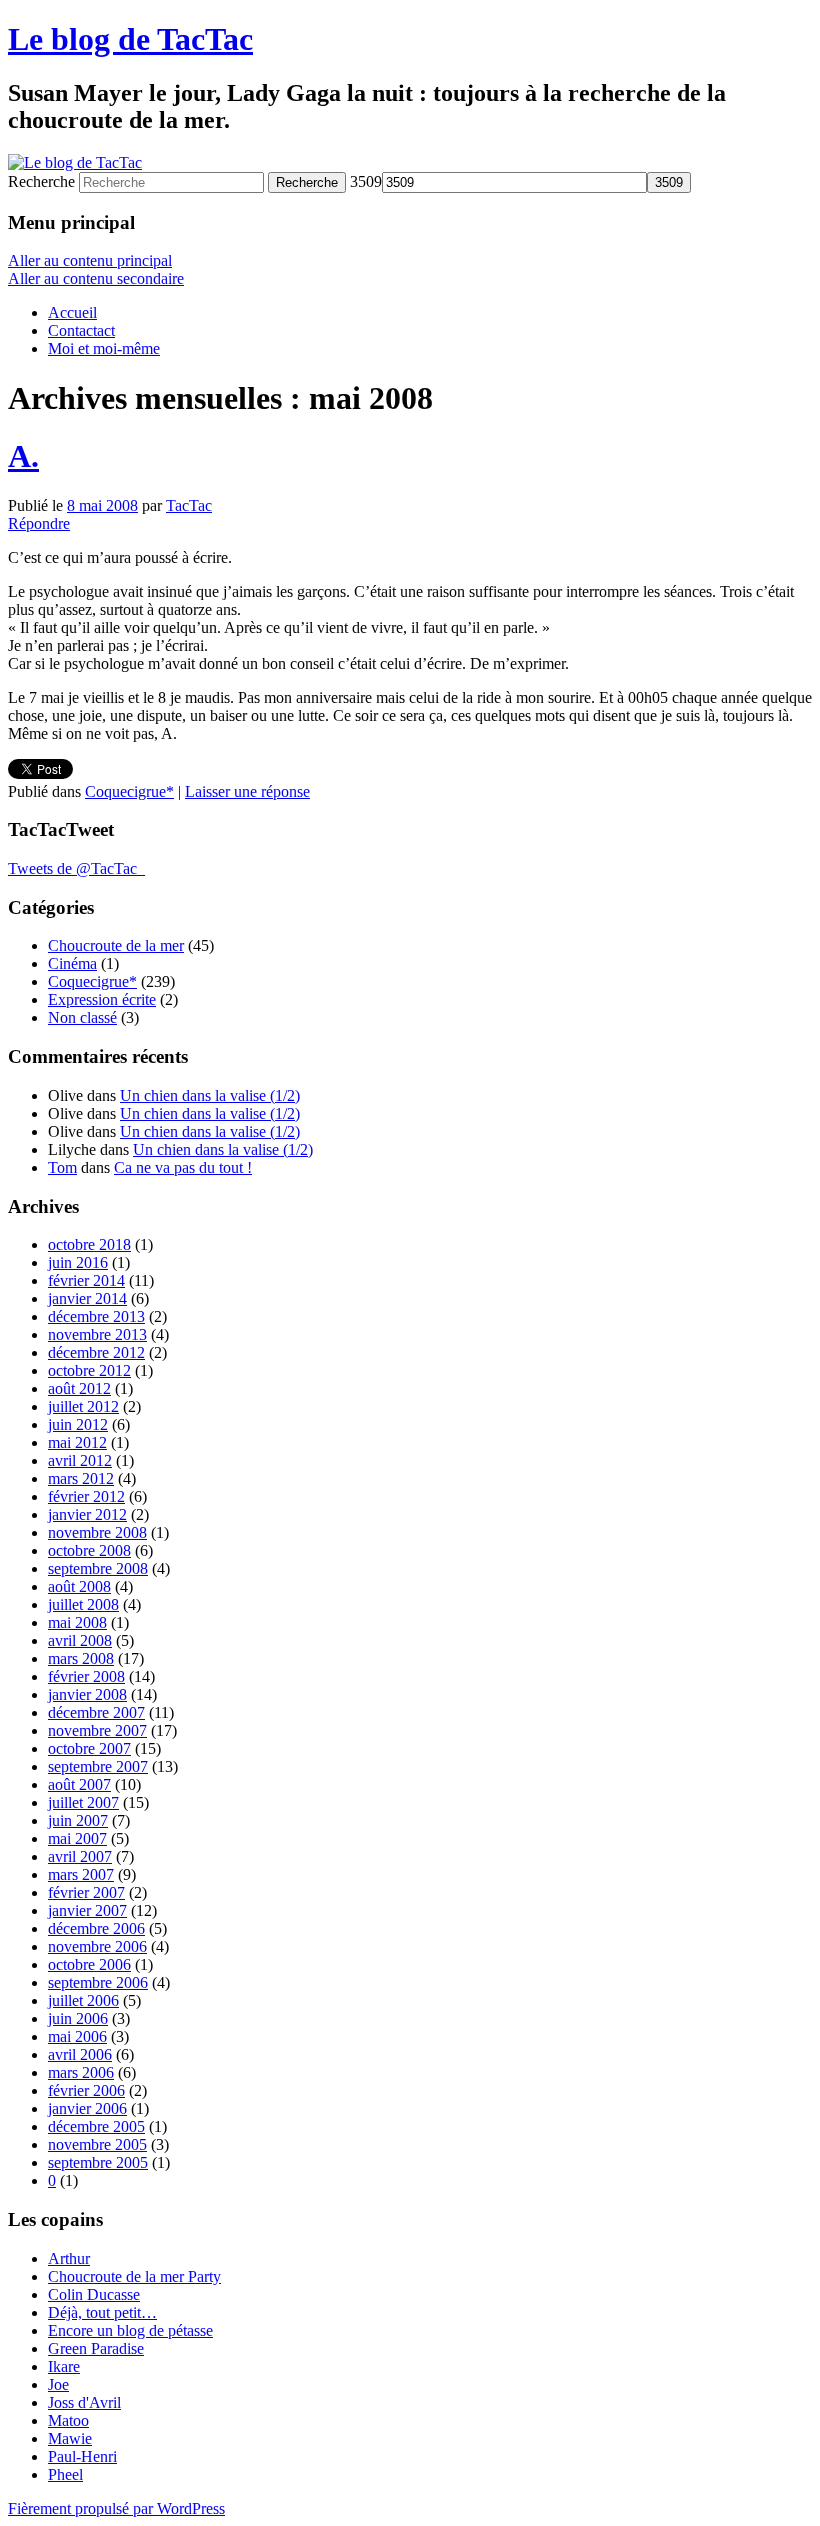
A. (23, 456)
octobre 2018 (89, 1244)
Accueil (72, 312)
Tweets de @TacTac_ (76, 868)
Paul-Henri (82, 2456)
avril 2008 (80, 1640)
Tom (62, 1167)
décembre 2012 (96, 1352)
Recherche (41, 181)
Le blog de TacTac (130, 39)
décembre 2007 (96, 1712)
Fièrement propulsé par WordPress (116, 2508)
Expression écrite (102, 999)
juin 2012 (78, 1424)
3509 (366, 181)
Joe (58, 2384)
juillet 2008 (83, 1604)
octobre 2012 (89, 1370)
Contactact (81, 330)
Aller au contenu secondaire (96, 278)
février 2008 (86, 1676)
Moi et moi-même (104, 348)
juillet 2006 (83, 2000)
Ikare (64, 2366)
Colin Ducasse (94, 2294)
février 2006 (86, 2090)
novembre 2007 (97, 1730)
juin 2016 (78, 1262)
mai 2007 (77, 1838)
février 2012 (86, 1496)
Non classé (82, 1017)
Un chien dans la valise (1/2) (210, 1095)
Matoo (68, 2420)
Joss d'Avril (84, 2402)
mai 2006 (77, 2036)
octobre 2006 (89, 1964)
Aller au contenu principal (90, 260)
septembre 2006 (98, 1982)
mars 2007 (81, 1874)
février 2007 (86, 1892)
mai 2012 (77, 1442)
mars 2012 (81, 1478)
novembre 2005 (97, 2144)
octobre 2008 (89, 1550)
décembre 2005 (96, 2126)
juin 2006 (78, 2018)
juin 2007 (78, 1820)
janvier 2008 (87, 1694)
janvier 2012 (87, 1514)
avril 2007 (80, 1856)
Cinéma (72, 963)
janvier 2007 (87, 1910)
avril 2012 (80, 1460)
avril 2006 (80, 2054)
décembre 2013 (96, 1316)
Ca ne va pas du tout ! (183, 1167)
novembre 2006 (97, 1946)
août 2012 (79, 1388)
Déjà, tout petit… (102, 2312)
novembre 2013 (97, 1334)
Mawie (70, 2438)
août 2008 (79, 1586)
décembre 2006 (96, 1928)
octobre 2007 (89, 1748)
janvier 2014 (87, 1298)
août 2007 (79, 1784)
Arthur (69, 2258)
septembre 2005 (98, 2162)
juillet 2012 (83, 1406)
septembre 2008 (98, 1568)
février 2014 (86, 1280)
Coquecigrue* (129, 791)
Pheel (65, 2474)
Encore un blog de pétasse (130, 2330)
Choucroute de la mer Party (134, 2276)
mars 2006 (81, 2072)
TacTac (189, 505)
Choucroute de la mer (116, 945)
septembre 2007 (98, 1766)
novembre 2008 (97, 1532)
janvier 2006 (87, 2108)
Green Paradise (96, 2348)
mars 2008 (81, 1658)
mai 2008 (77, 1622)
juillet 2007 (83, 1802)
